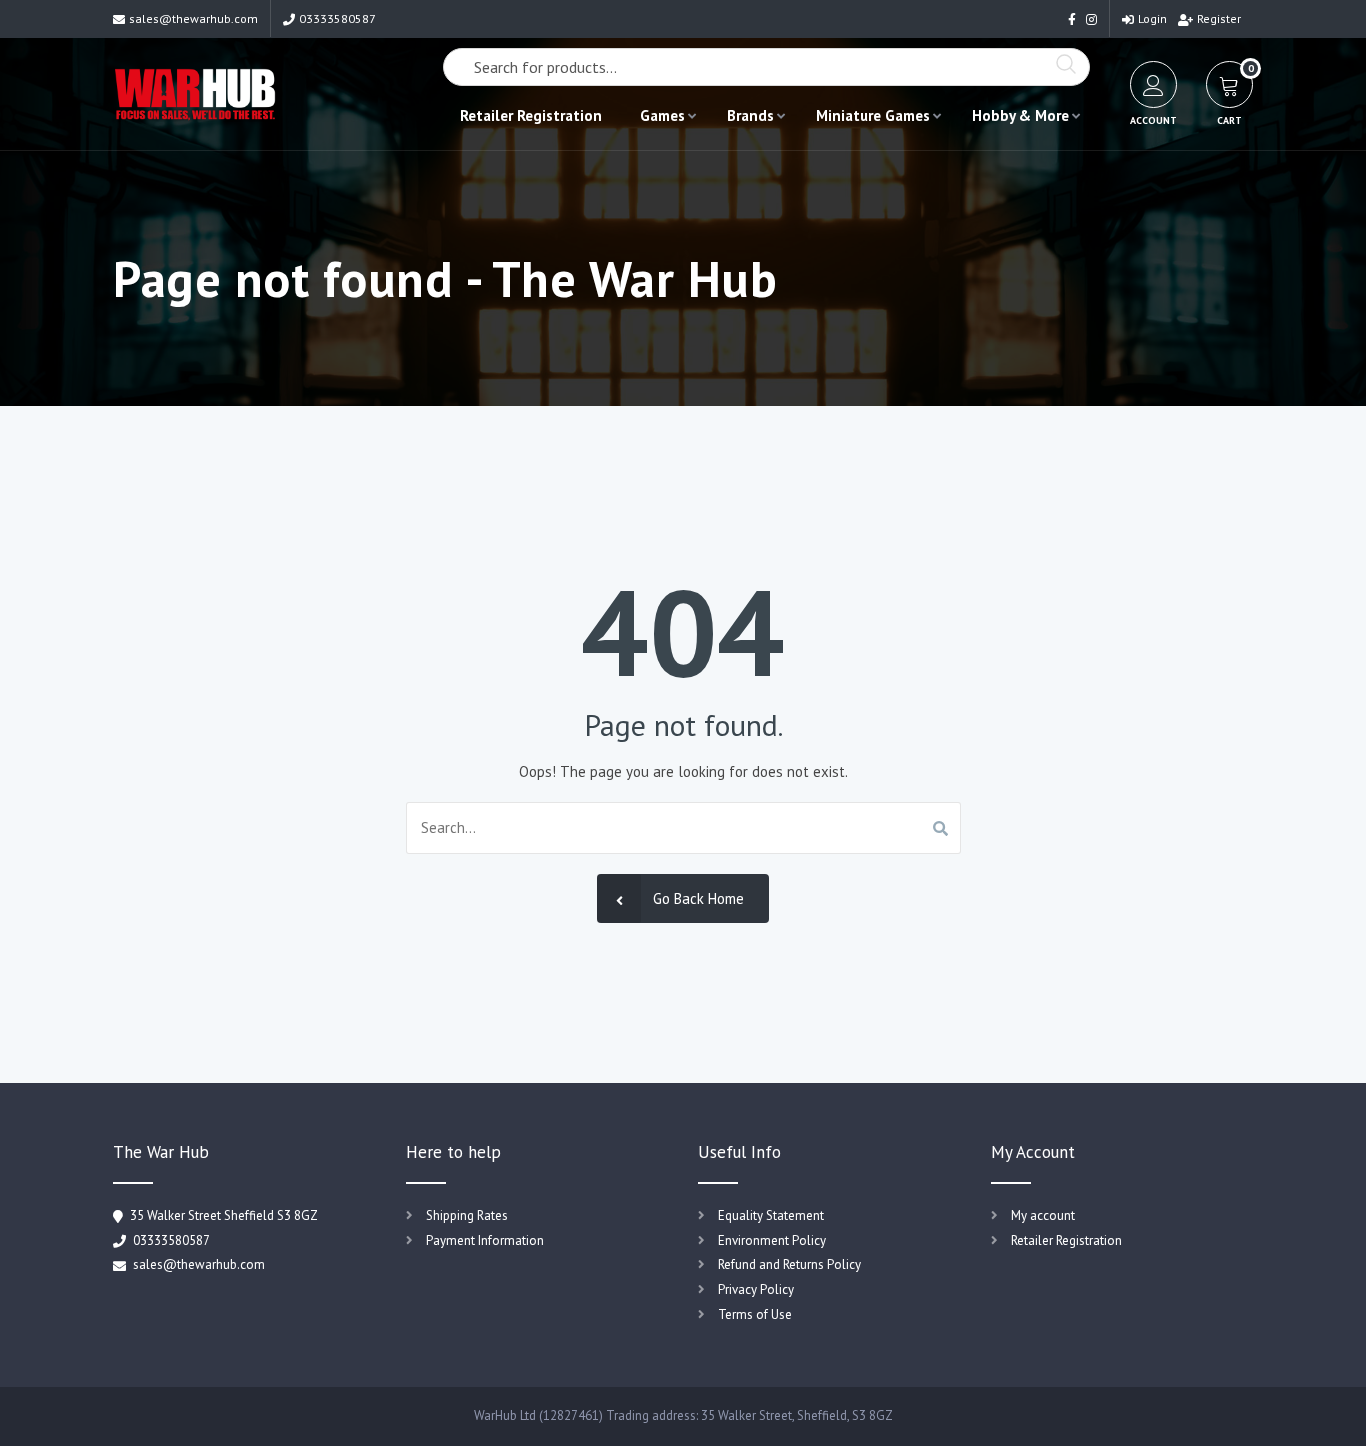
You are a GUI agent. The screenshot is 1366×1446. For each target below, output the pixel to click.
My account (1043, 1215)
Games (662, 115)
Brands (750, 115)
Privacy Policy (756, 1289)
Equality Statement (771, 1215)
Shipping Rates (467, 1215)
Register (1219, 18)
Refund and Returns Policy (789, 1264)
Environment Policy (772, 1240)
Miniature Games (873, 115)
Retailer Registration (531, 115)
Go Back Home (698, 898)
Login (1152, 18)
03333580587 (337, 18)
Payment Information (485, 1240)
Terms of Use (755, 1314)
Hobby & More (1020, 115)
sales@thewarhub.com (193, 18)
